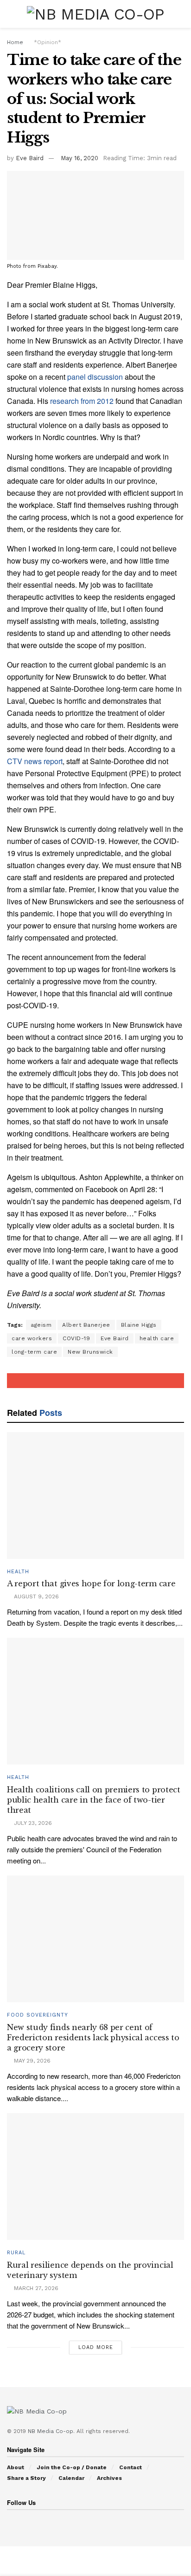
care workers (32, 1338)
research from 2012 (82, 401)
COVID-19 (76, 1338)
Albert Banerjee (86, 1325)
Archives (109, 2478)
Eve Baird (30, 158)
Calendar (71, 2478)
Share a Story (26, 2478)
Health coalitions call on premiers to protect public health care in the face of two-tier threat (94, 1800)
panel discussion (95, 377)
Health (18, 1572)
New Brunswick (90, 1352)
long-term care (34, 1352)
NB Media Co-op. (52, 2431)
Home (15, 42)
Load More (96, 2347)
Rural (16, 2253)
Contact (131, 2467)
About (16, 2467)
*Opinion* (48, 42)
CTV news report (35, 761)
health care (157, 1338)
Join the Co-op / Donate (72, 2467)
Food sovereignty (38, 2015)
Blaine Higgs (139, 1325)
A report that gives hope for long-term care (91, 1583)
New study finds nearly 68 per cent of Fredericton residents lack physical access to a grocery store (93, 2038)
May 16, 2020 (80, 158)
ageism (41, 1325)
